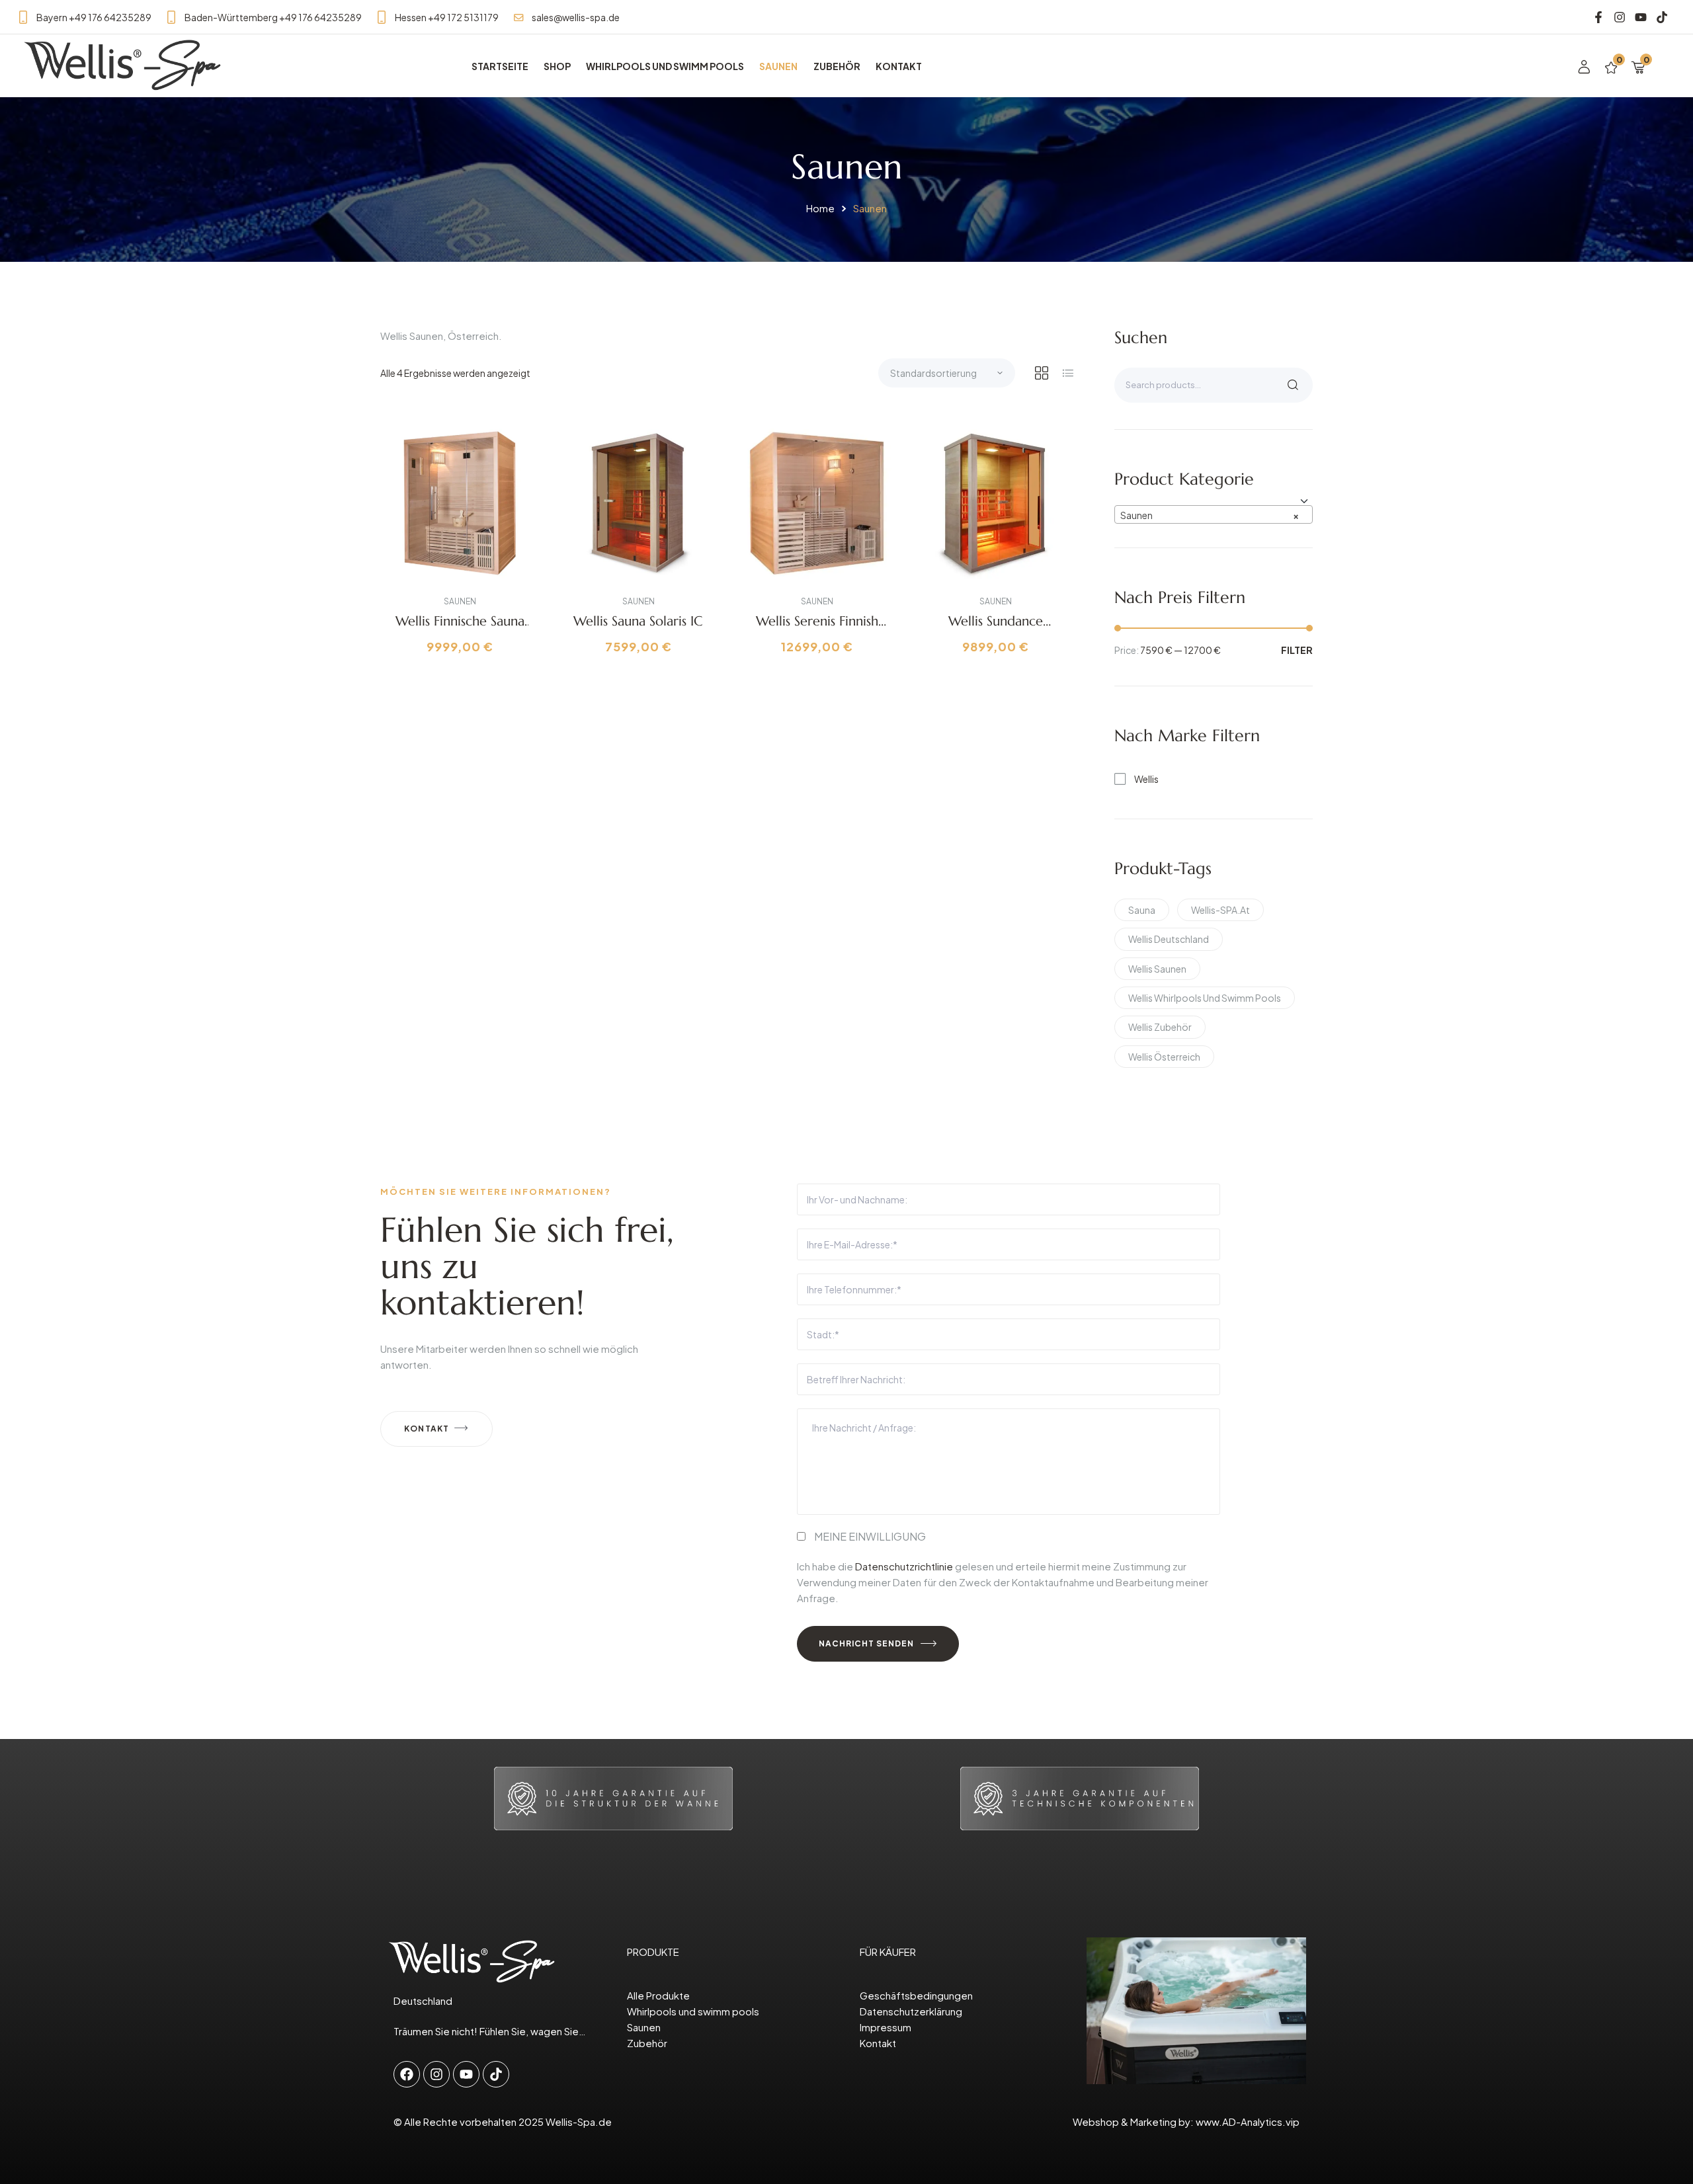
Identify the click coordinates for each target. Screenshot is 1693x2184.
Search (1293, 385)
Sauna (1142, 910)
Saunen (460, 601)
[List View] (1068, 373)
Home (820, 208)
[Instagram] (1620, 18)
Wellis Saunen (1157, 969)
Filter (1297, 650)
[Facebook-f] (1599, 18)
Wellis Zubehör (1160, 1027)
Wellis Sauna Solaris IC (638, 621)
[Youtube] (1640, 18)
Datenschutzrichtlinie (904, 1566)
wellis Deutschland (1169, 939)
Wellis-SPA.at (1220, 910)
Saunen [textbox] (1210, 515)
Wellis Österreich (1164, 1057)
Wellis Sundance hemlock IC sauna (996, 629)
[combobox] (1214, 514)
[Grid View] (1042, 373)
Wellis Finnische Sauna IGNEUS (460, 629)
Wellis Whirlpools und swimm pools (1205, 998)
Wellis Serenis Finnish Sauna (817, 629)
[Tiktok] (1662, 18)
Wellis (1146, 779)
